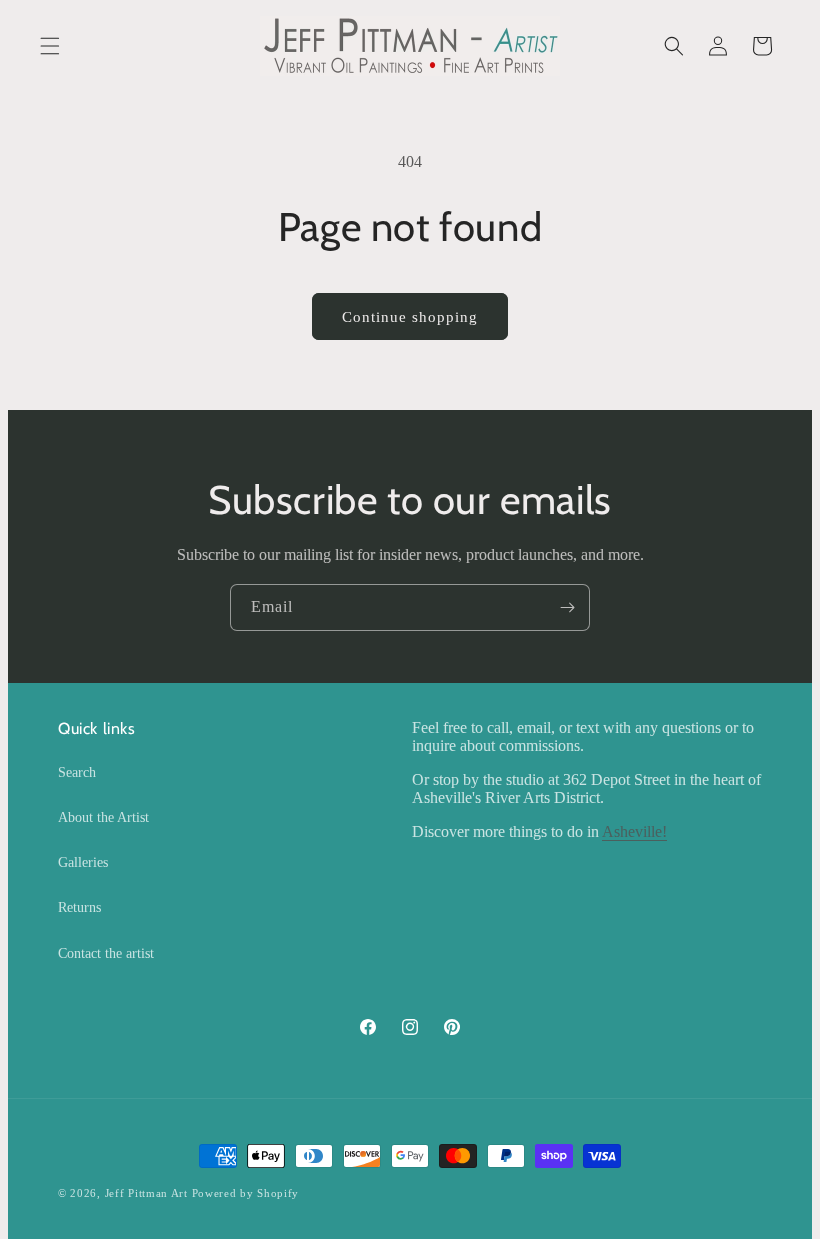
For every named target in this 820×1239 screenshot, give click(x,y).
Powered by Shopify (246, 1193)
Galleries (83, 862)
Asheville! (634, 831)
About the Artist (103, 817)
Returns (79, 907)
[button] (50, 46)
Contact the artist (106, 953)
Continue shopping (410, 317)
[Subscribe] (567, 607)
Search (77, 772)
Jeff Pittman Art (146, 1193)
